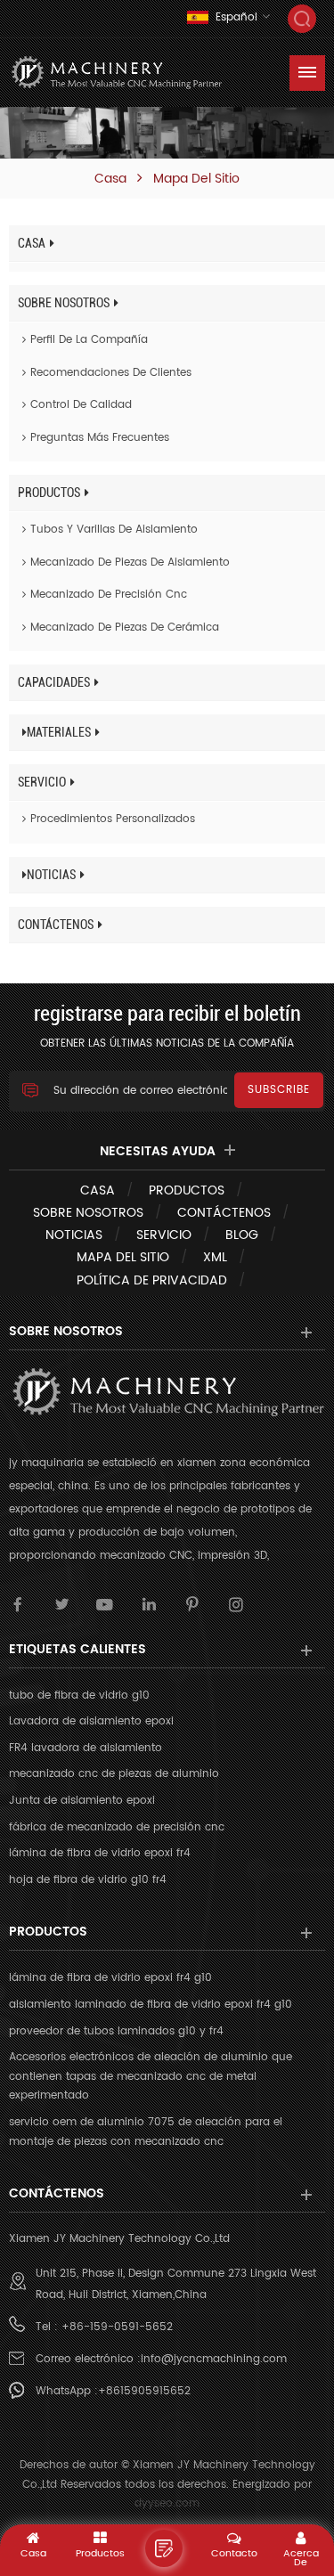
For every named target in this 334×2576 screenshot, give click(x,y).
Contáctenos (56, 925)
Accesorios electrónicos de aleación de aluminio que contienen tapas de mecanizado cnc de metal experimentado (151, 2076)
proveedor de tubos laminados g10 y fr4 (116, 2031)
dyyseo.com (167, 2503)
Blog (242, 1235)
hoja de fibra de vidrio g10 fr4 (88, 1880)
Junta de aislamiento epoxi (82, 1801)
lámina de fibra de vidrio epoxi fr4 (100, 1853)
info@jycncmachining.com (214, 2359)
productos (49, 493)
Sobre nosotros (64, 303)
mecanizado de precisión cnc (109, 595)
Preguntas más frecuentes (100, 438)
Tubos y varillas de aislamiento (114, 530)
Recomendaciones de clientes (111, 373)
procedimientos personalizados (113, 819)
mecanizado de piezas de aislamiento (130, 562)
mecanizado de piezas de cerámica (125, 628)
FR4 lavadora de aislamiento (86, 1748)
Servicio (42, 782)
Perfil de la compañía (89, 340)
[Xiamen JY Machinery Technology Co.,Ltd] (116, 73)
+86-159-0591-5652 (117, 2327)
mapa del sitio (123, 1257)
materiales (59, 732)
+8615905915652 (144, 2391)
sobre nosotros (88, 1213)
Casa (110, 179)
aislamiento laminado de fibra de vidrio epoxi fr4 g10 (151, 2005)
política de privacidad (152, 1280)
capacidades (54, 682)
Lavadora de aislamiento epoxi (91, 1721)
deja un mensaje (164, 2548)
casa (98, 1190)
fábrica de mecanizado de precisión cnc (117, 1827)
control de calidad (81, 405)
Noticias (51, 875)
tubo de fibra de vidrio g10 (79, 1696)
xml (215, 1257)
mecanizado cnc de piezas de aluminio (114, 1774)
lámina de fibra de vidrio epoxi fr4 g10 (110, 1978)
